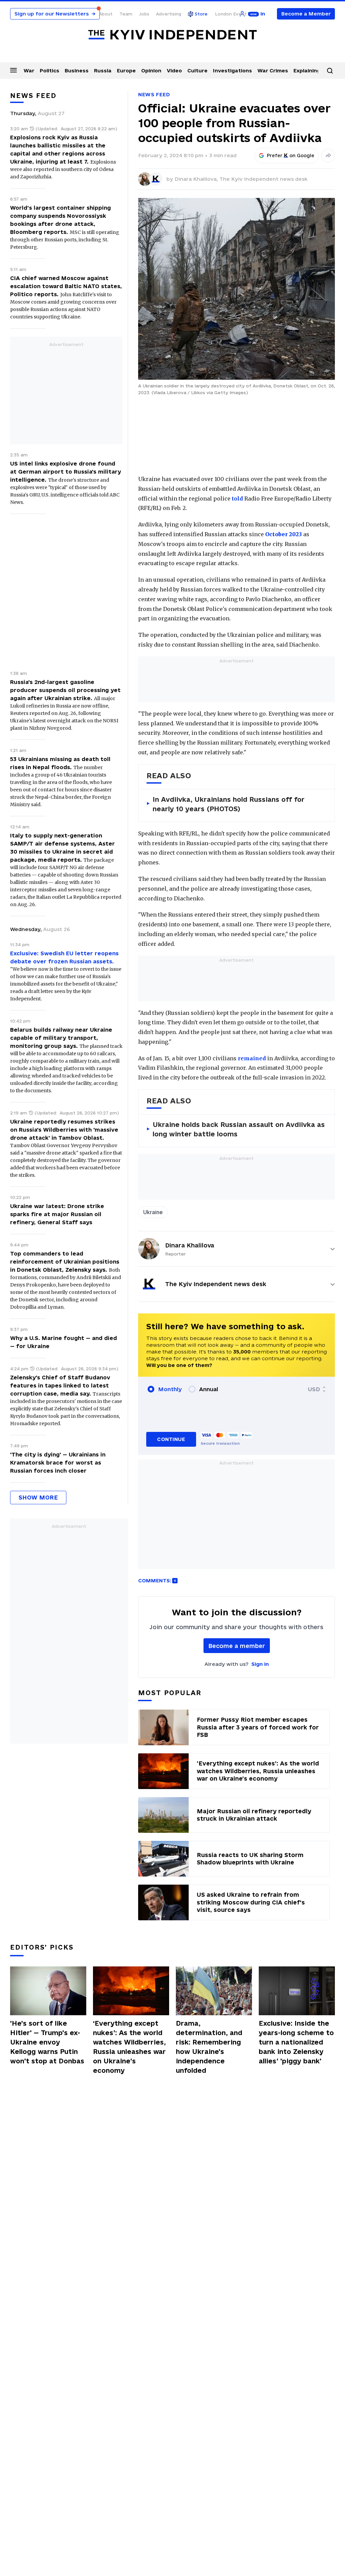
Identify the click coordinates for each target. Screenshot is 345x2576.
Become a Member (306, 14)
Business (77, 71)
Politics (50, 71)
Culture (197, 71)
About (106, 14)
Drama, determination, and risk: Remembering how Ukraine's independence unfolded (209, 2047)
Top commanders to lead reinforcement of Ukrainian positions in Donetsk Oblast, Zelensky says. (65, 1262)
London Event (231, 14)
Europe (126, 71)
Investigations (232, 71)
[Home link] (172, 35)
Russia (103, 71)
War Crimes (273, 71)
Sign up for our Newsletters (55, 14)
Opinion (151, 71)
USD (314, 1389)
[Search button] (330, 71)
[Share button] (328, 156)
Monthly (170, 1389)
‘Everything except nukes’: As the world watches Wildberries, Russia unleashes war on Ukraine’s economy (129, 2047)
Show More (38, 1497)
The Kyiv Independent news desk (263, 179)
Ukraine (153, 1212)
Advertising (169, 14)
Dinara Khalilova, (197, 179)
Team (126, 14)
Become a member (237, 1646)
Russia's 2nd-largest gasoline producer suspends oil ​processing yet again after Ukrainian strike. (65, 690)
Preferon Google (291, 156)
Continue (171, 1439)
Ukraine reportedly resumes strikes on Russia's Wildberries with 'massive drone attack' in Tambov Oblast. (64, 1130)
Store (201, 14)
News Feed (154, 94)
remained (252, 1058)
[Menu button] (13, 70)
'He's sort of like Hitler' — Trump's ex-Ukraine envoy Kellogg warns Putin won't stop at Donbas (47, 2042)
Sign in (260, 1664)
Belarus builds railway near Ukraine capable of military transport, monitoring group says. (61, 1038)
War (29, 71)
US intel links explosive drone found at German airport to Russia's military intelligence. (66, 472)
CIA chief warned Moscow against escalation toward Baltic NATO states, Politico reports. (66, 286)
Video (174, 71)
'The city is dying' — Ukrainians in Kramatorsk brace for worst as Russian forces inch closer (58, 1463)
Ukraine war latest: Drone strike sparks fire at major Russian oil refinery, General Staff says (57, 1214)
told (237, 499)
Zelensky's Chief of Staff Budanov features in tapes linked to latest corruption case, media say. (60, 1385)
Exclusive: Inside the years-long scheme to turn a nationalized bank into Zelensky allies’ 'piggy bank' (296, 2042)
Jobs (144, 14)
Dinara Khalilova (190, 1245)
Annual (209, 1389)
